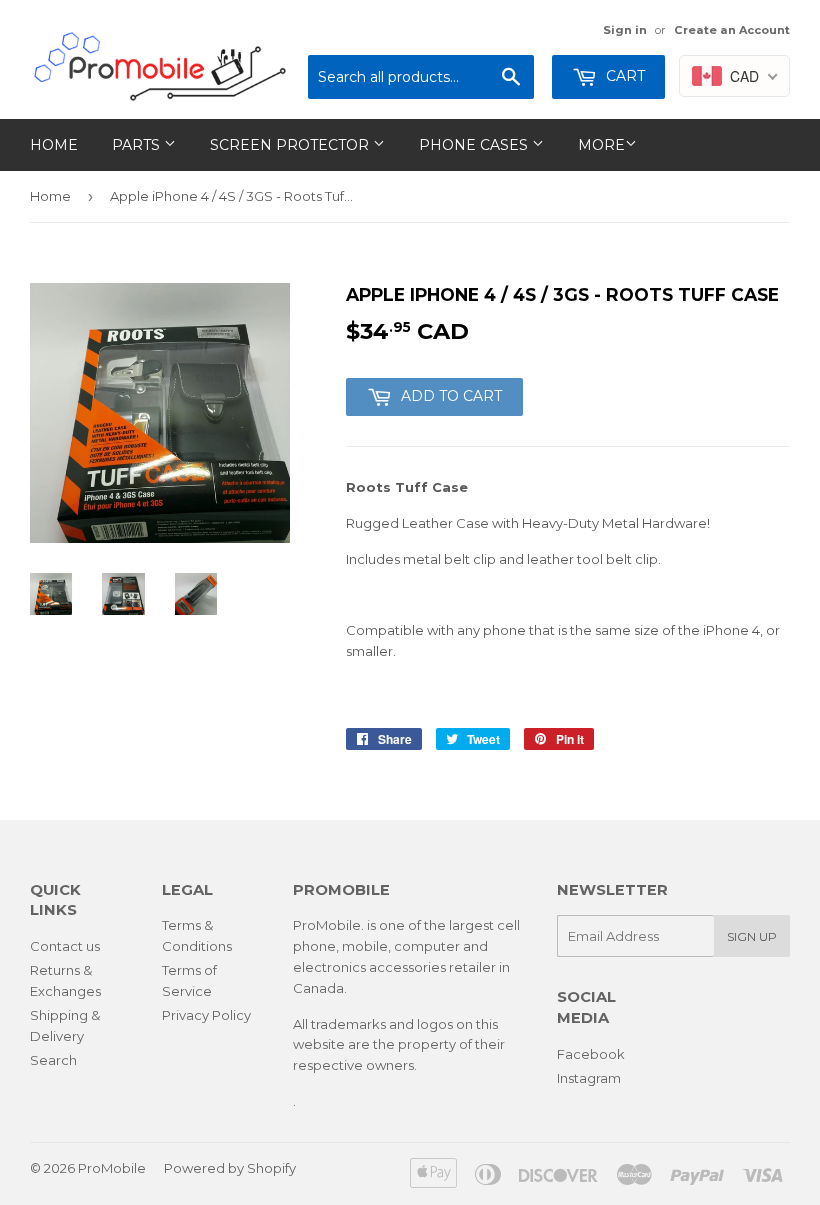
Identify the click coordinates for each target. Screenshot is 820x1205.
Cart (623, 76)
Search (53, 1060)
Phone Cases (475, 145)
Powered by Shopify (230, 1168)
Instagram (589, 1078)
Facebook (591, 1054)
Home (54, 145)
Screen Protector (291, 145)
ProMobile (112, 1168)
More (601, 145)
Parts (138, 145)
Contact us (65, 946)
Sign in (625, 30)
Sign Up (752, 936)
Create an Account (732, 30)
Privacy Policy (206, 1015)
